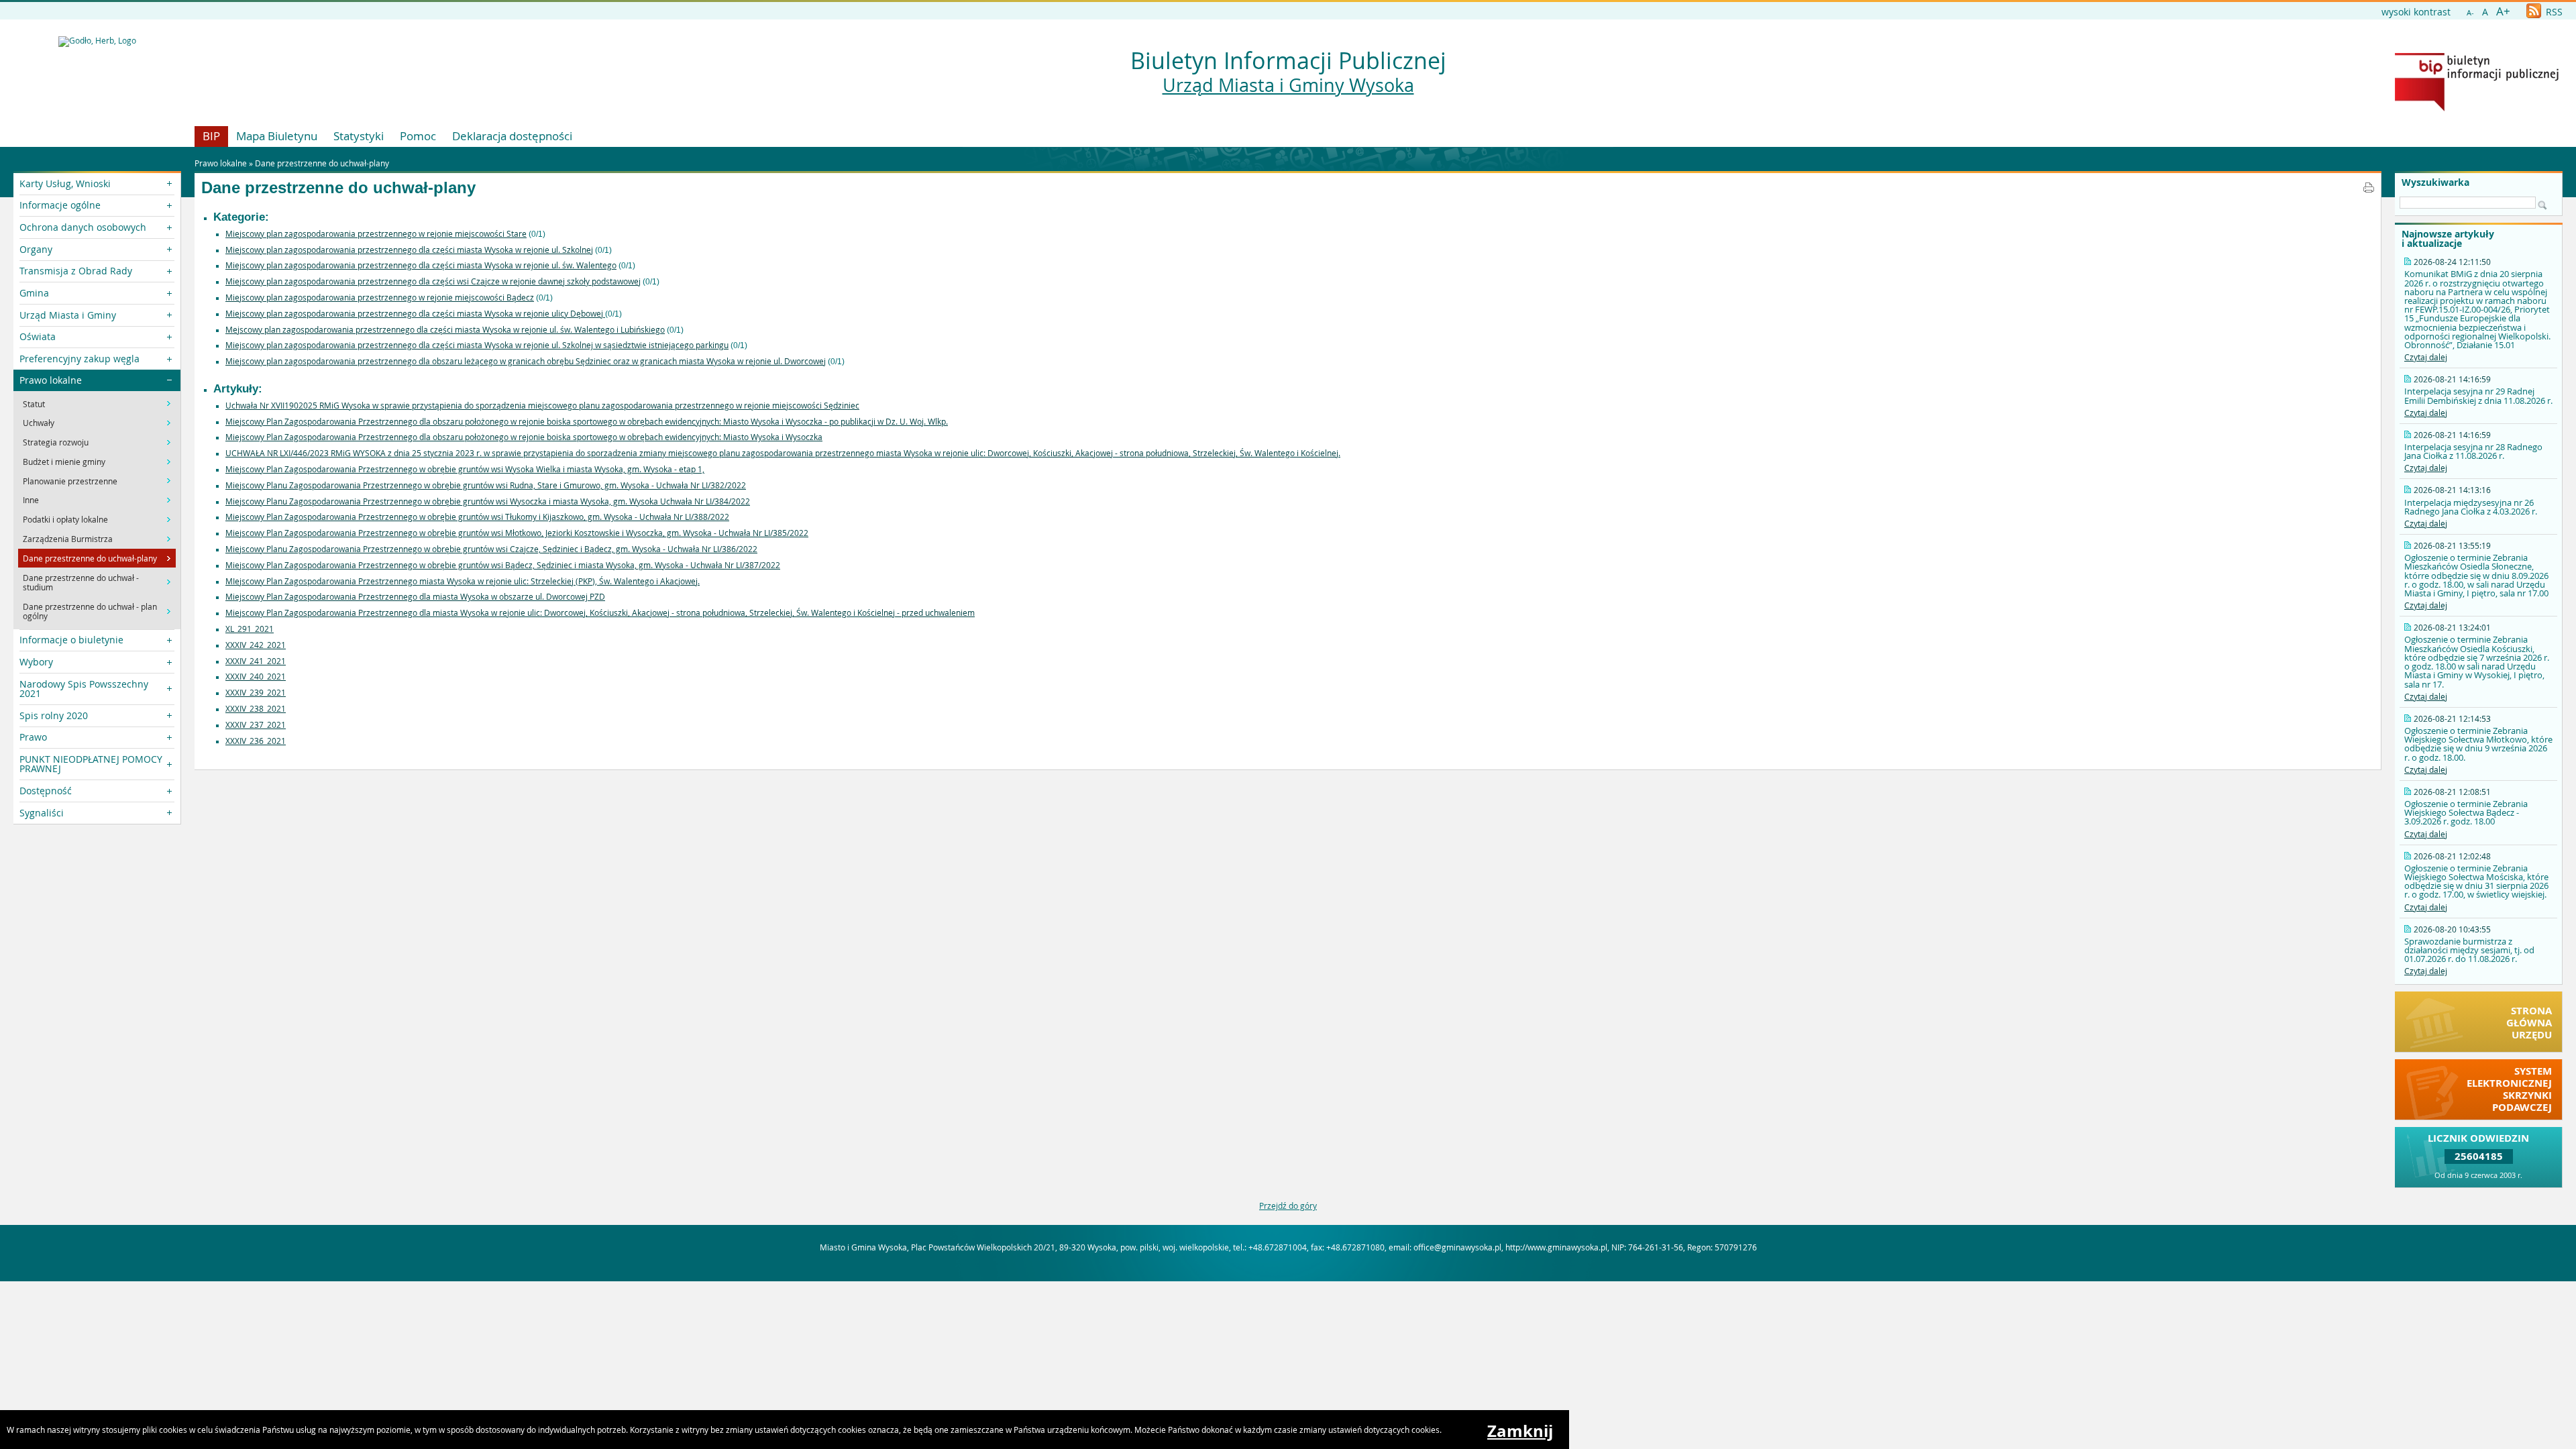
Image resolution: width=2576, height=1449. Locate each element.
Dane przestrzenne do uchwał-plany (322, 163)
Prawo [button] (33, 737)
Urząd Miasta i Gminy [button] (68, 315)
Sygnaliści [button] (42, 813)
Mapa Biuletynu (277, 136)
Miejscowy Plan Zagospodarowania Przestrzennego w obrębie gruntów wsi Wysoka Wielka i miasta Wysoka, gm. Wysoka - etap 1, (465, 469)
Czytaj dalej (2426, 357)
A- (2470, 12)
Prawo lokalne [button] (51, 380)
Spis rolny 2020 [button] (54, 715)
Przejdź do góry (1288, 1205)
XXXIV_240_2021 (256, 676)
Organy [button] (36, 249)
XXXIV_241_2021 (256, 661)
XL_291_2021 (250, 629)
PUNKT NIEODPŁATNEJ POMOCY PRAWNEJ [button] (91, 764)
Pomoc (418, 136)
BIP (211, 136)
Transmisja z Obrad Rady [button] (76, 271)
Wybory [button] (36, 662)
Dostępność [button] (46, 791)
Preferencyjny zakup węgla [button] (79, 359)
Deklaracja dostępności (512, 136)
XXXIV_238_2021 (256, 708)
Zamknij (1520, 1431)
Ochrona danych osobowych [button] (83, 227)
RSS (2553, 12)
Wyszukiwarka (2435, 182)
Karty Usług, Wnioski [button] (65, 183)
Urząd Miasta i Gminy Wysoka (1288, 85)
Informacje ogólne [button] (60, 205)
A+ (2503, 11)
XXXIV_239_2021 (256, 692)
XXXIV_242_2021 (256, 645)
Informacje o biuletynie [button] (71, 640)
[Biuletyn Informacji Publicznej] (2477, 108)
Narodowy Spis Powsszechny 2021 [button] (84, 689)
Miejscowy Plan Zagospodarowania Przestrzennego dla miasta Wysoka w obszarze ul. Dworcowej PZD (415, 596)
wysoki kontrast (2416, 12)
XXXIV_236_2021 (256, 741)
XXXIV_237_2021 (256, 724)
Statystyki (359, 136)
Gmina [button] (34, 293)
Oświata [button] (38, 336)
